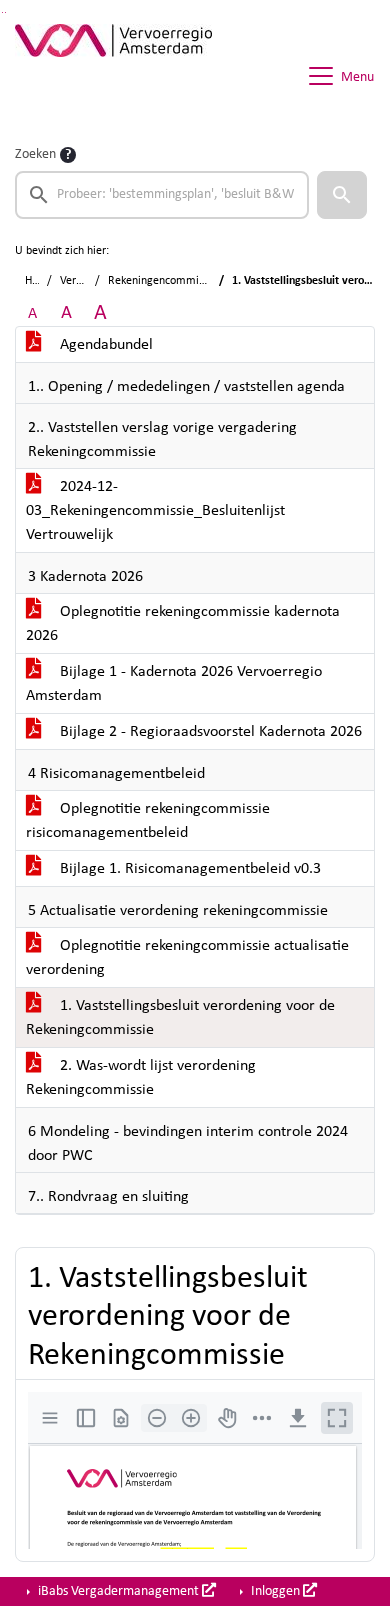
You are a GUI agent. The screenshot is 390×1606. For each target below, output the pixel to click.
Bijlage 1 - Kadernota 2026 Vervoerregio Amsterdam (174, 684)
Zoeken (35, 154)
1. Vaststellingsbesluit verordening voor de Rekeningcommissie (180, 1018)
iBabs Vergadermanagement (118, 1591)
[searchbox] (162, 195)
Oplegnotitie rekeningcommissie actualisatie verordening (187, 958)
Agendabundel (104, 345)
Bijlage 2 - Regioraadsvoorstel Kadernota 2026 (209, 732)
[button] (342, 195)
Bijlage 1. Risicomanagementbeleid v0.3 (188, 869)
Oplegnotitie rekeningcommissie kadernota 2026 (183, 624)
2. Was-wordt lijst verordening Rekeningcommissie (141, 1078)
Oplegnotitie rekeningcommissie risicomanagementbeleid (148, 821)
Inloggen (275, 1591)
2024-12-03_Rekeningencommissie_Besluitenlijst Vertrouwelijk (155, 511)
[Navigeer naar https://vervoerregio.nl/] (113, 76)
